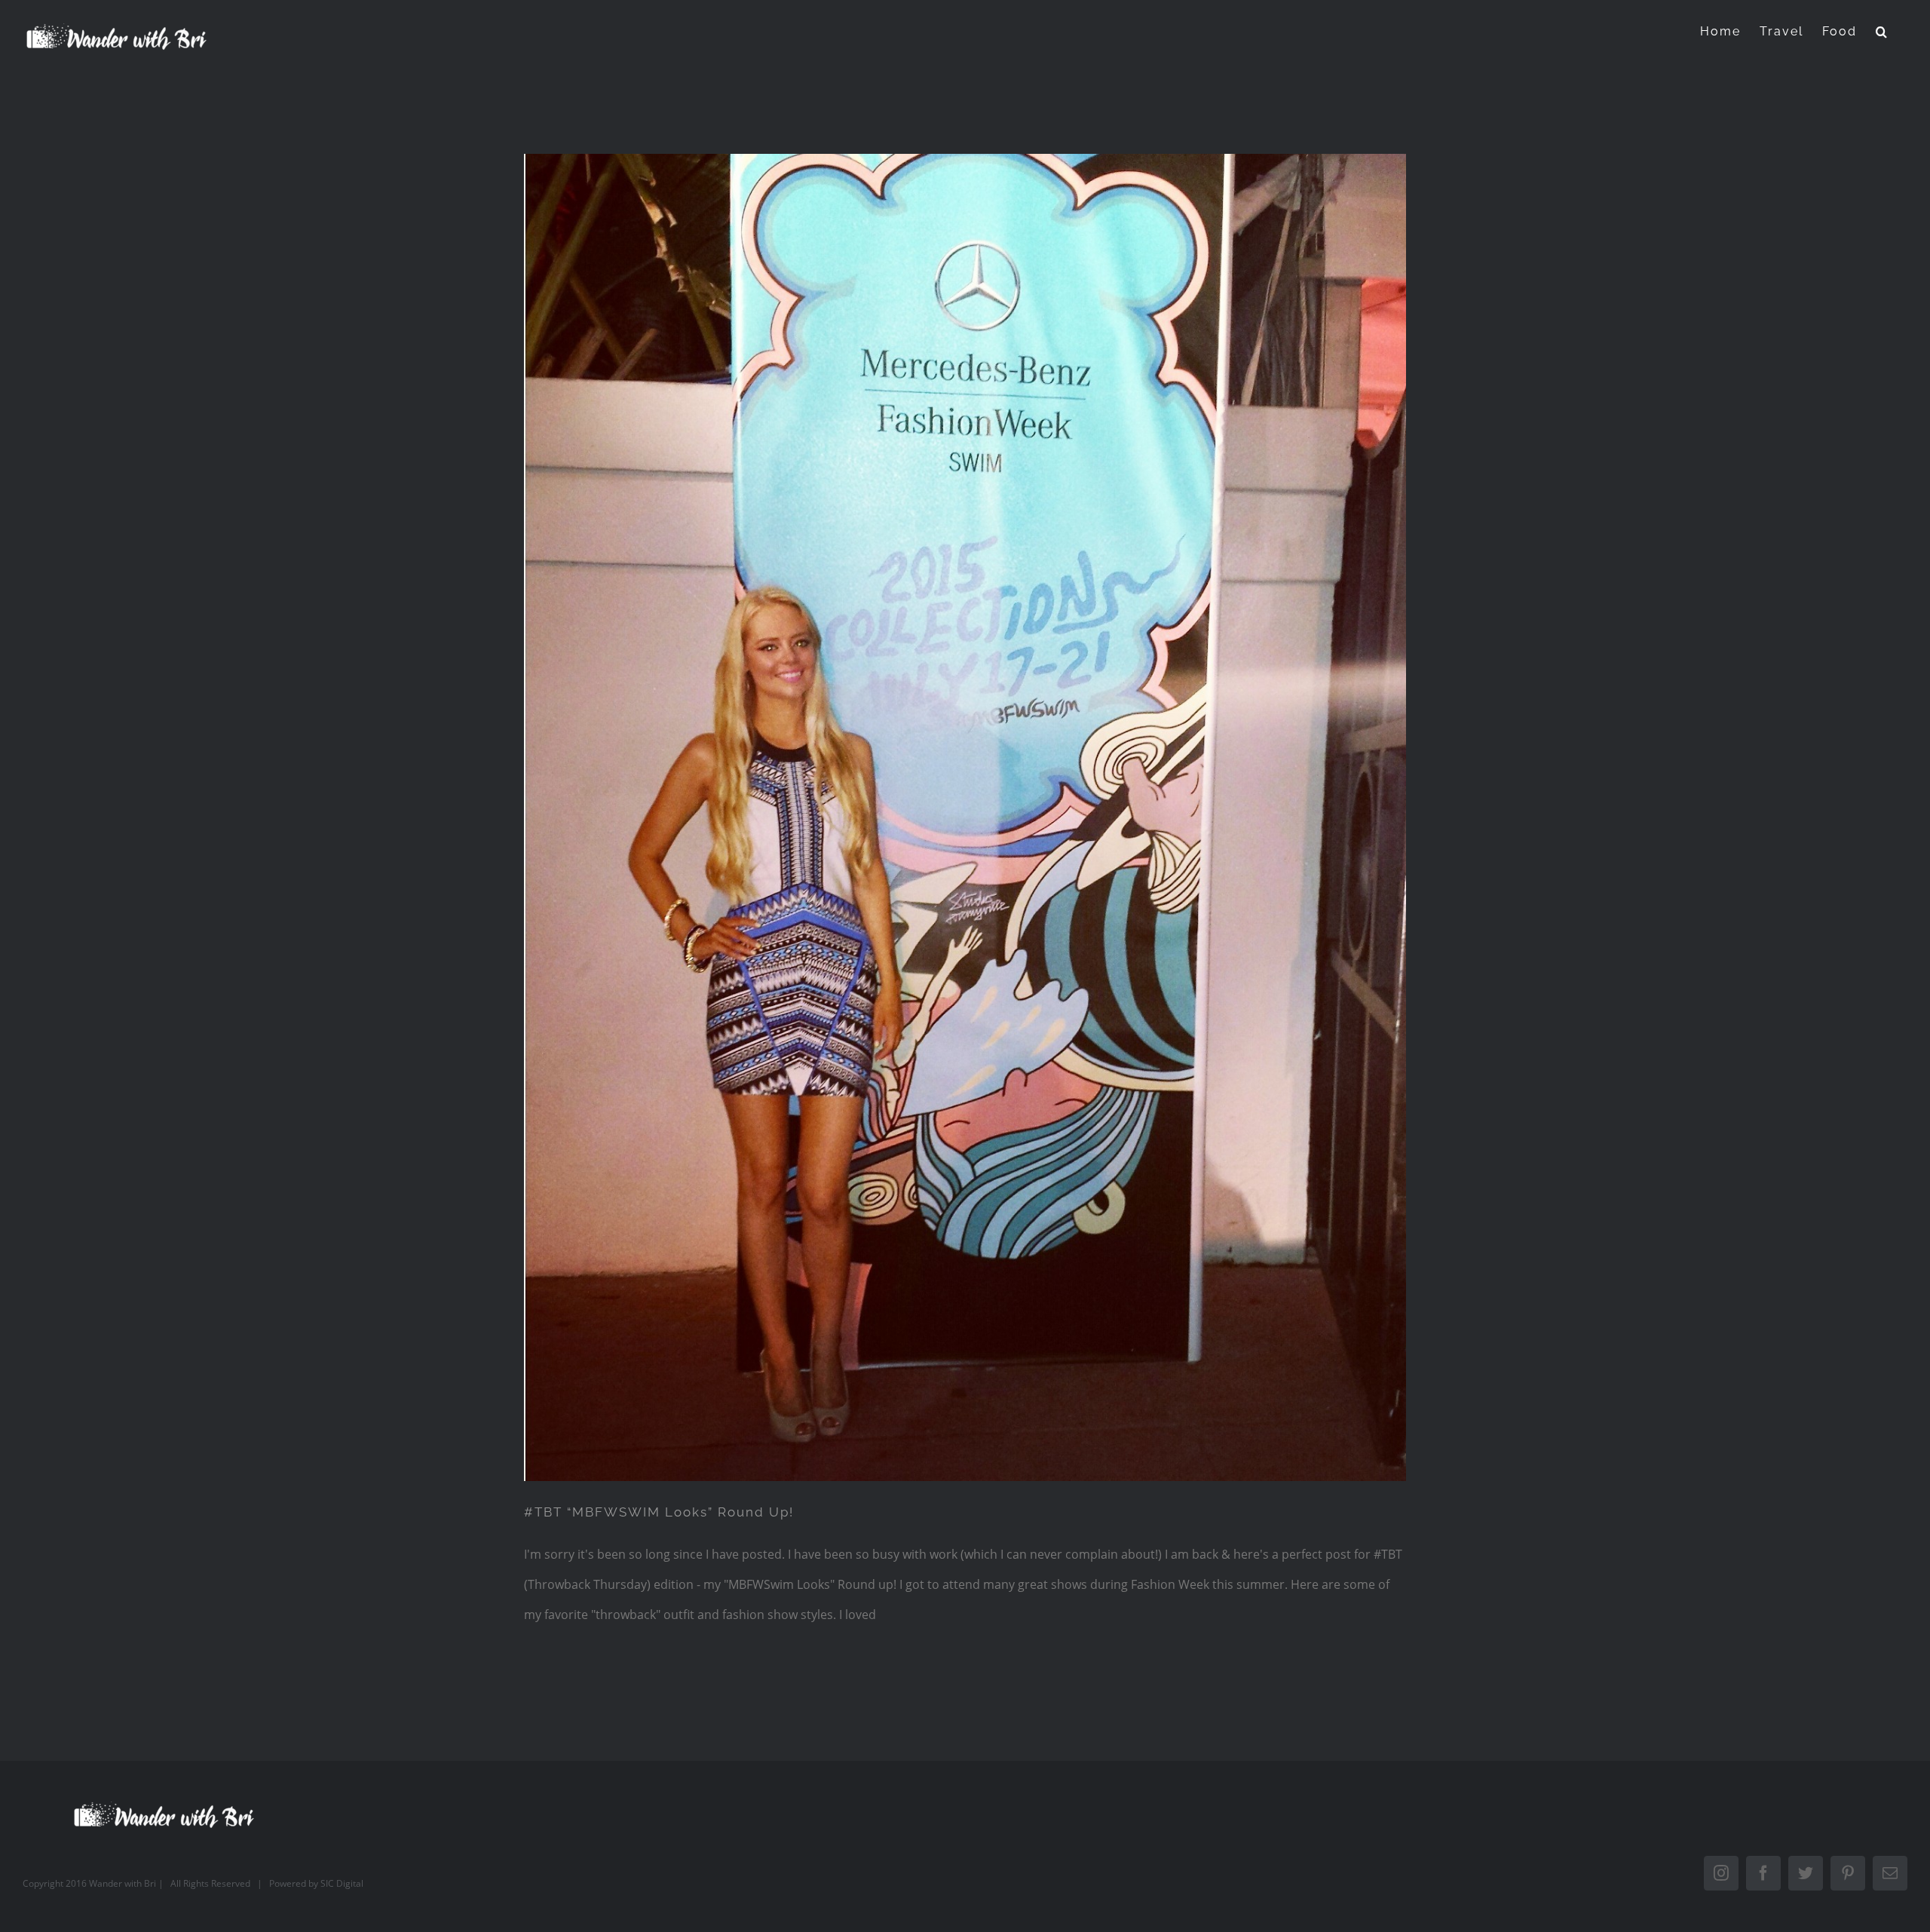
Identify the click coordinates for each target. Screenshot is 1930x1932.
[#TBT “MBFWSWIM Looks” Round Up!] (965, 817)
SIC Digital (342, 1883)
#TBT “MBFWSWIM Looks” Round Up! (659, 1512)
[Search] (1882, 31)
